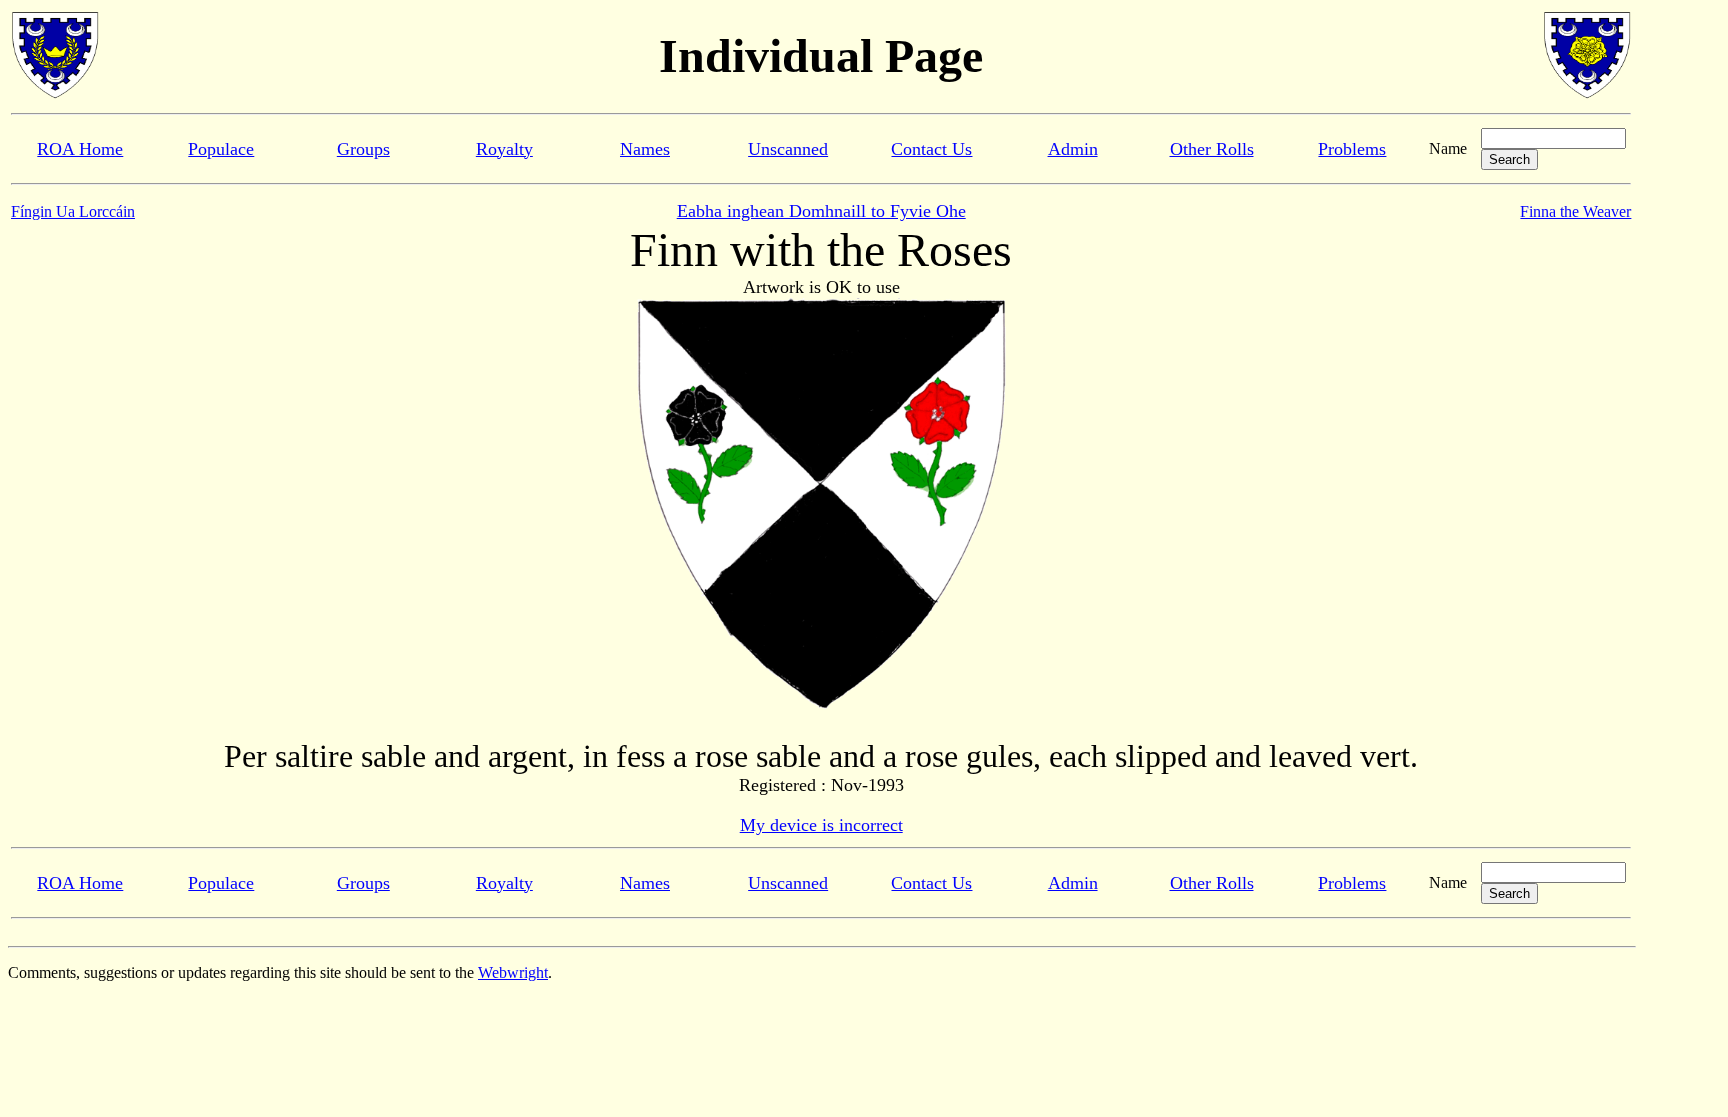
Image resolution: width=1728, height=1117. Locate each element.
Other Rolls (1212, 149)
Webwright (513, 972)
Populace (221, 149)
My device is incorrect (821, 825)
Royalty (504, 149)
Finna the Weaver (1575, 211)
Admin (1073, 149)
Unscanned (788, 149)
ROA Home (80, 149)
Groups (363, 149)
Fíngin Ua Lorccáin (73, 211)
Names (645, 149)
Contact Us (931, 149)
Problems (1352, 149)
